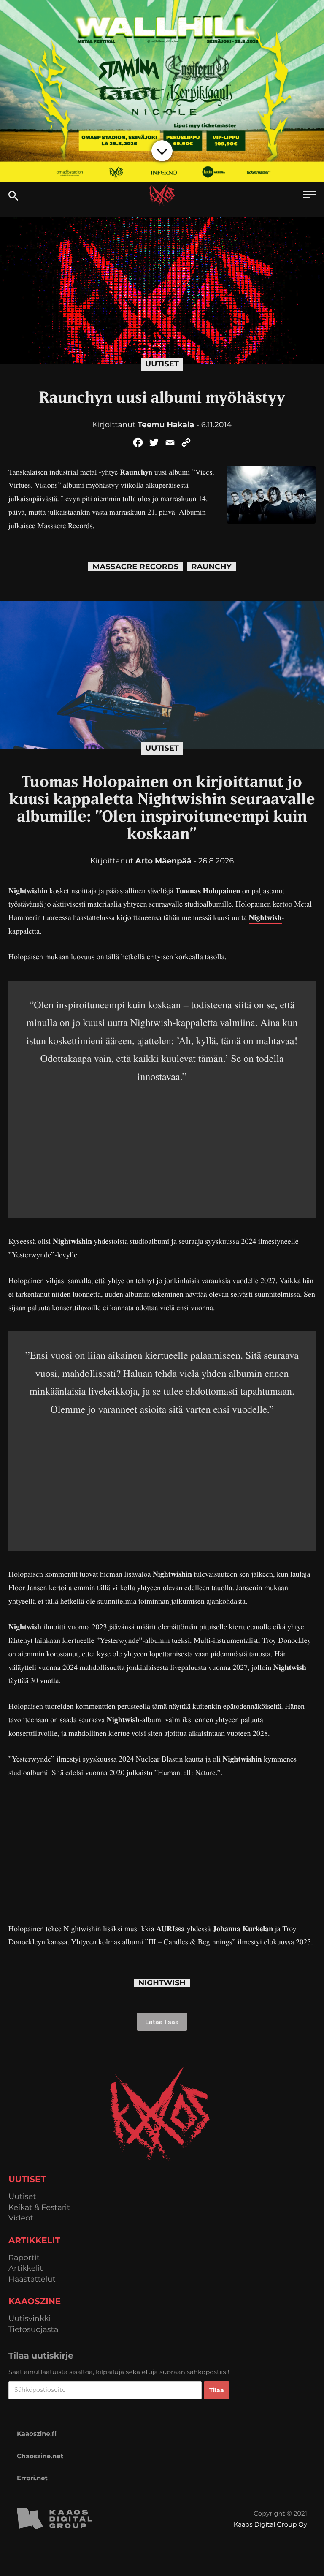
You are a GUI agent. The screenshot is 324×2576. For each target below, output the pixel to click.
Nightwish (265, 917)
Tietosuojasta (34, 2330)
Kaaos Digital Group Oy (270, 2524)
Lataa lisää (162, 2022)
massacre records (135, 567)
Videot (21, 2218)
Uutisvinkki (30, 2319)
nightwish (162, 1983)
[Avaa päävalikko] (309, 195)
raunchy (211, 567)
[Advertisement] (162, 1144)
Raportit (24, 2258)
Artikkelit (26, 2268)
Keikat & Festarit (39, 2208)
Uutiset (162, 364)
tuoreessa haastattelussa (79, 917)
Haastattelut (32, 2279)
